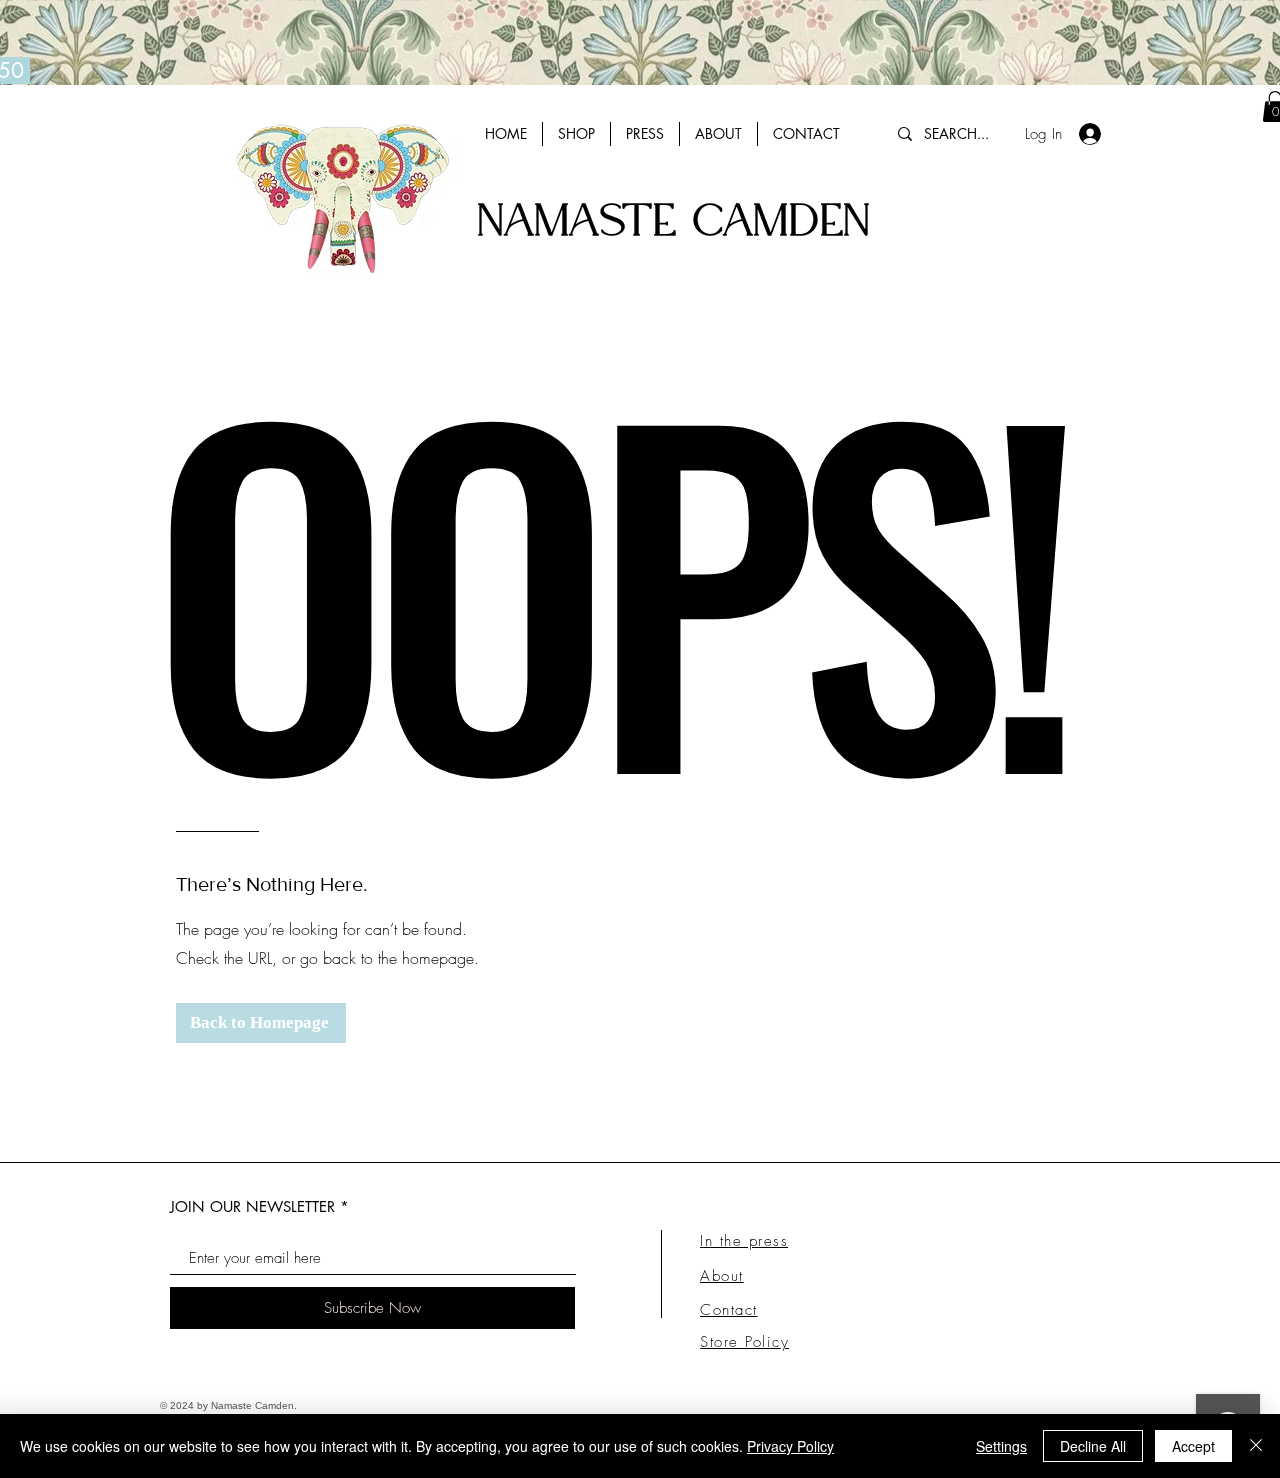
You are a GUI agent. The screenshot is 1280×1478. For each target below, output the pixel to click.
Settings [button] (1001, 1446)
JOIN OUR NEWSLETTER (252, 1206)
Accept (1193, 1446)
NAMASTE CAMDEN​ (673, 222)
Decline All (1093, 1446)
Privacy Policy (790, 1446)
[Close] (1256, 1446)
